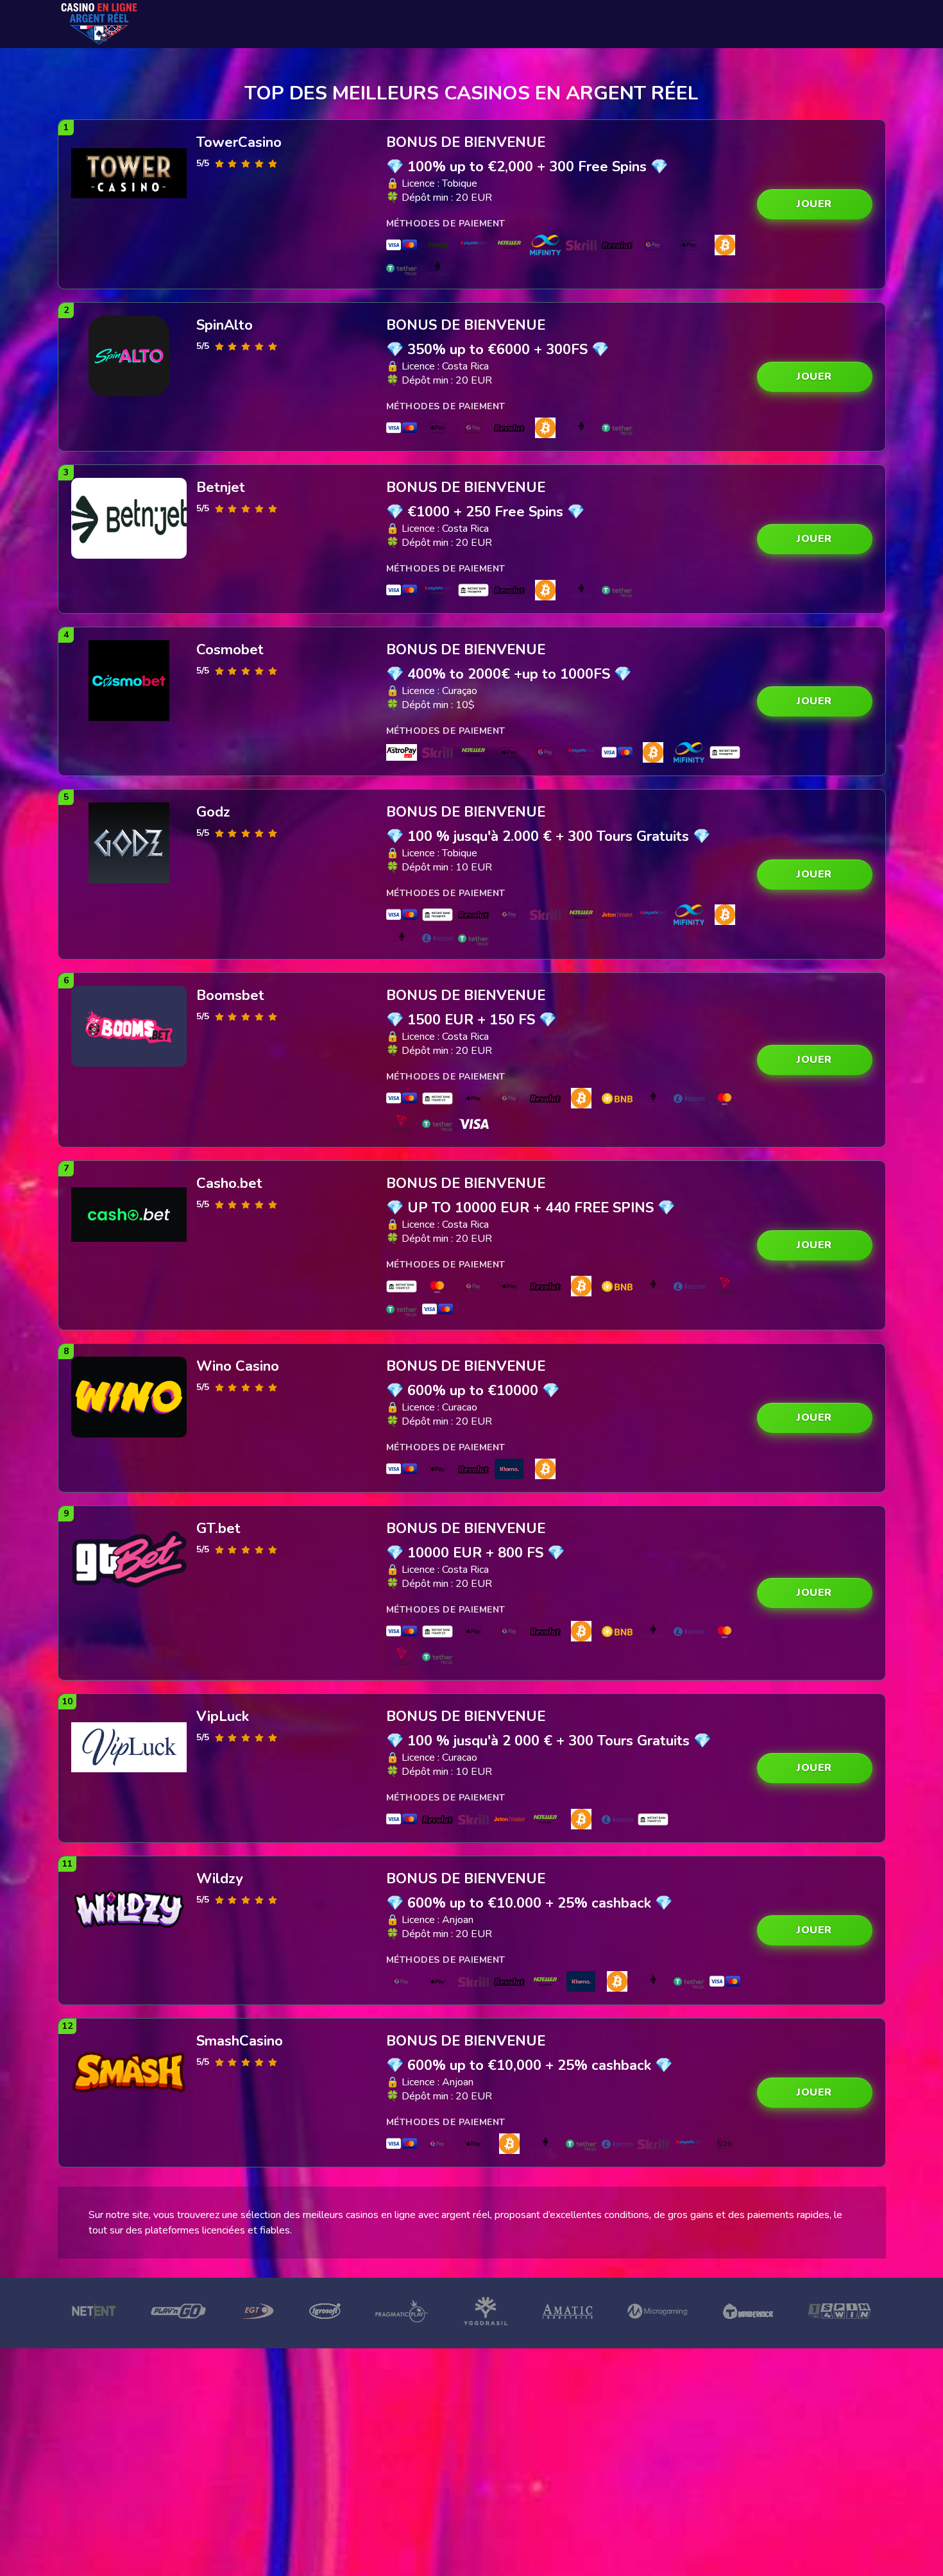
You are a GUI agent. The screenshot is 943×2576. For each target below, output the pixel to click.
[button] (815, 204)
